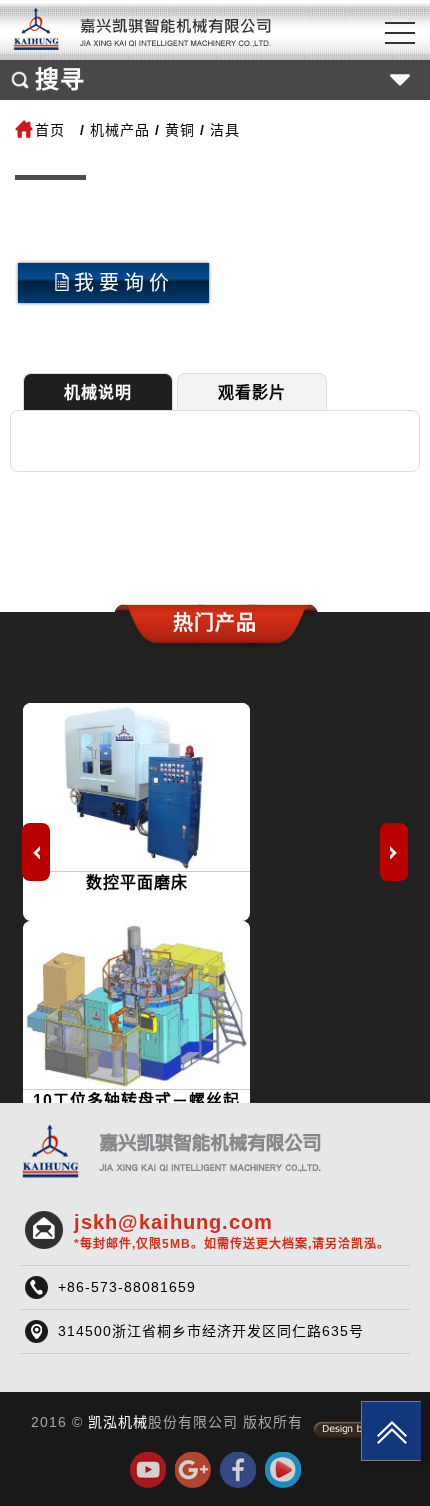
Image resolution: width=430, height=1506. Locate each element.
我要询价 (124, 283)
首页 (50, 130)
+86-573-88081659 (127, 1287)
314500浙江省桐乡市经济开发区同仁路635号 (211, 1331)
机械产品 (120, 130)
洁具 (225, 130)
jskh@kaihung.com (232, 1231)
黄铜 (180, 130)
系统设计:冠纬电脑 (356, 1430)
